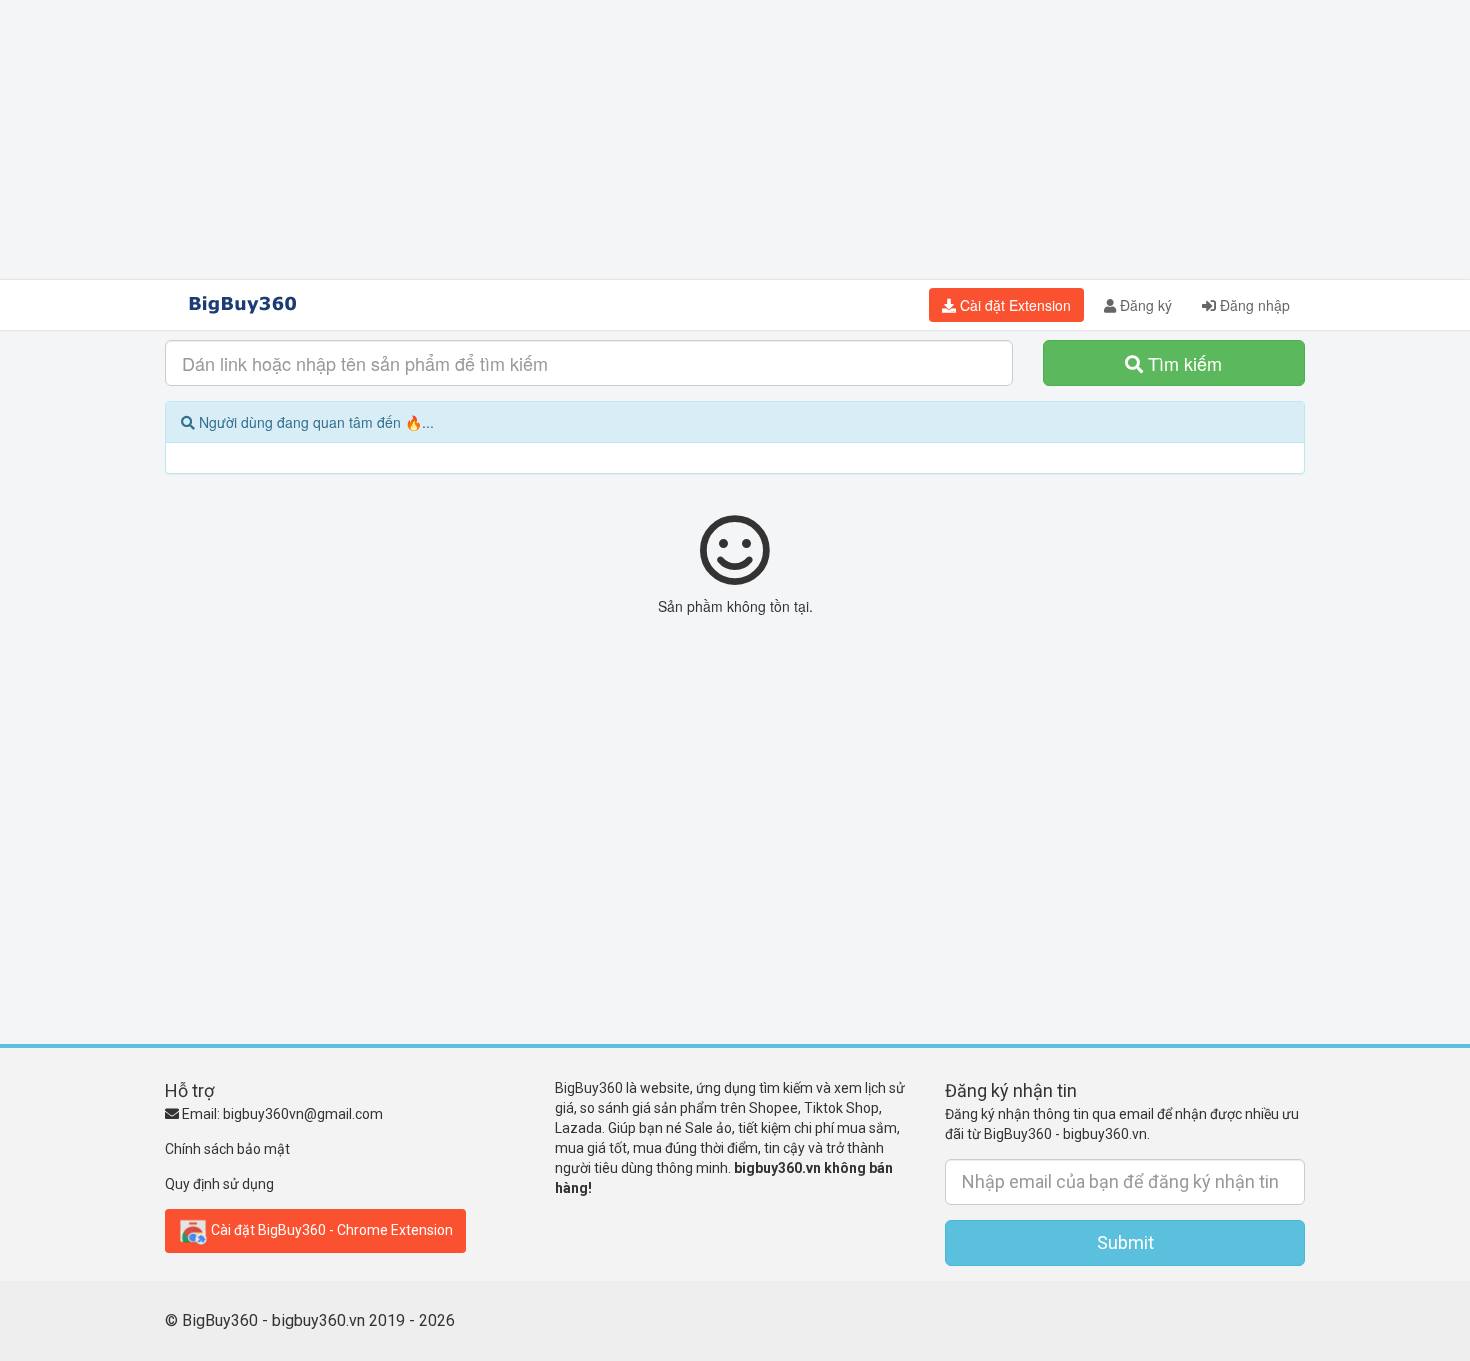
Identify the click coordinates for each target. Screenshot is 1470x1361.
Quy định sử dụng (219, 1184)
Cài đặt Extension (1013, 305)
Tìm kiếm (1182, 363)
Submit (1125, 1242)
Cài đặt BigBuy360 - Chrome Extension (330, 1229)
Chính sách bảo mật (227, 1149)
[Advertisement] (735, 140)
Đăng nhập (1253, 305)
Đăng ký (1144, 305)
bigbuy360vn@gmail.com (303, 1114)
